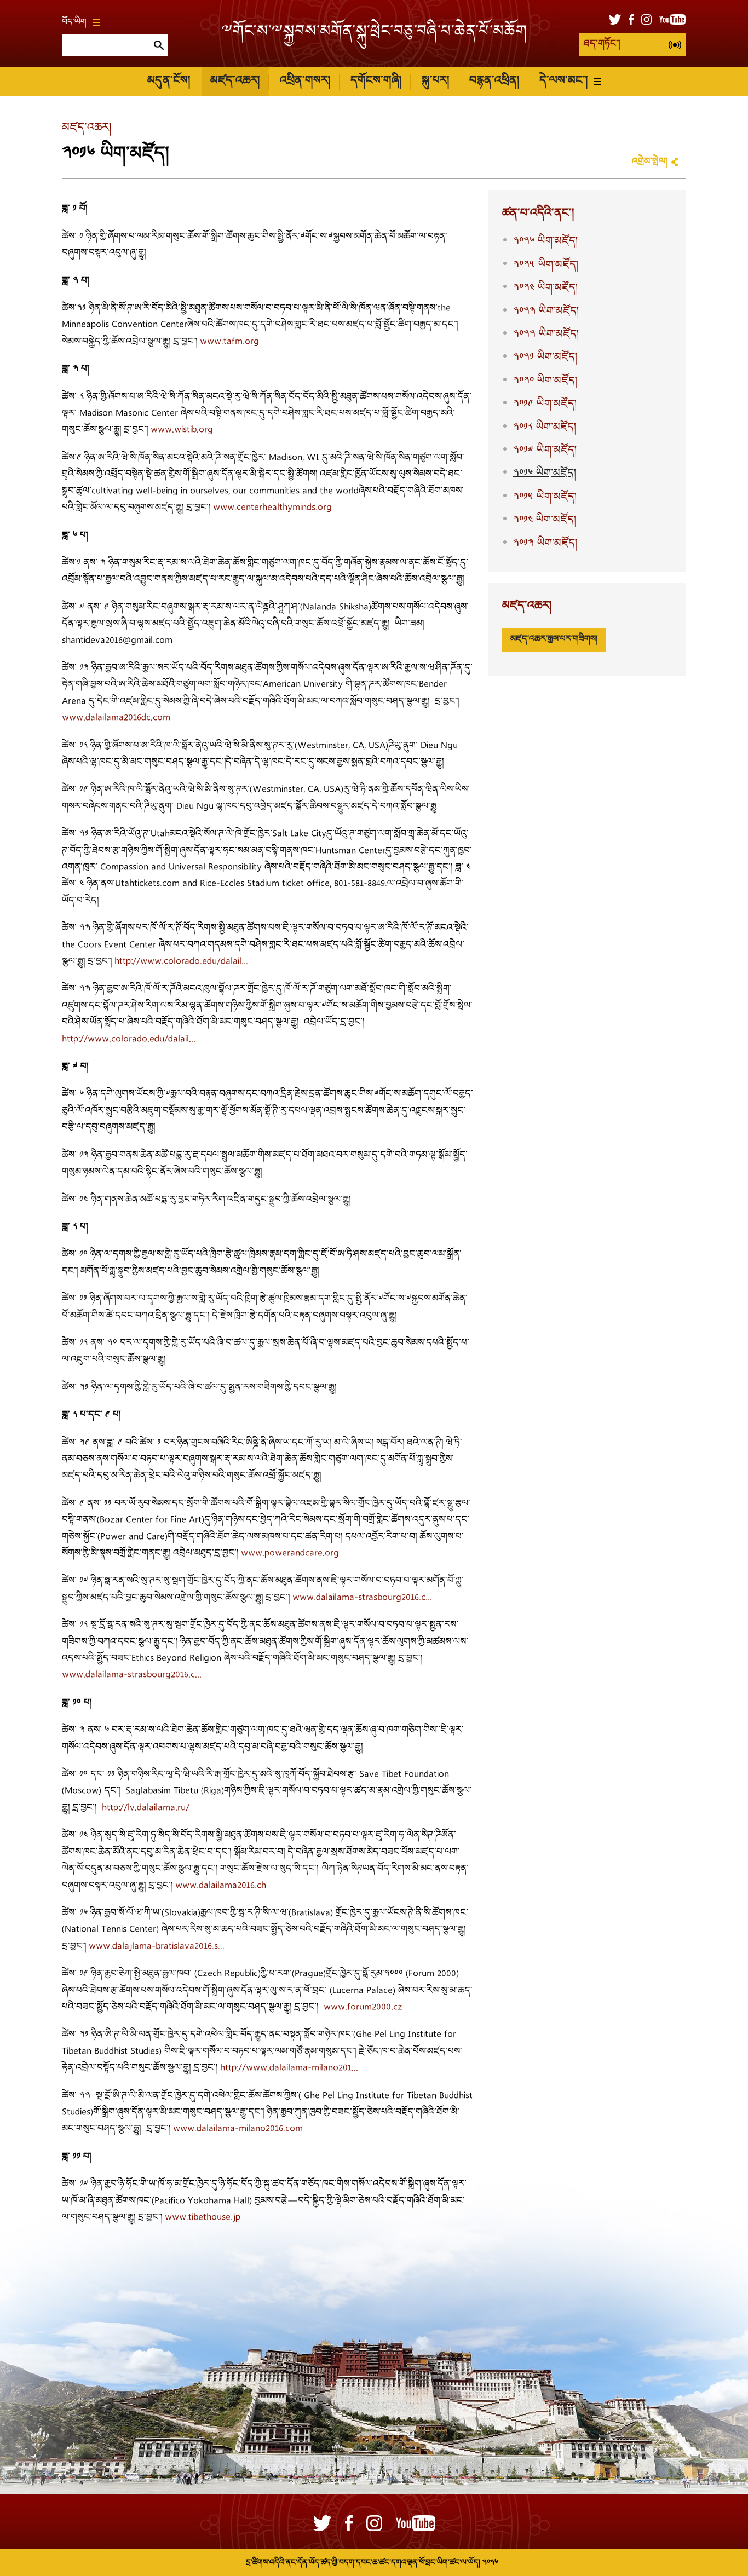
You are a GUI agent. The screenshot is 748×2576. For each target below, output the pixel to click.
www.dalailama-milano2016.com (238, 2129)
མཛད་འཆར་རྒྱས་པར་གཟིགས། (554, 639)
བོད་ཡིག (74, 22)
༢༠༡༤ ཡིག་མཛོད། (545, 520)
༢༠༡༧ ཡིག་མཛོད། (545, 451)
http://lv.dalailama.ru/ (146, 1808)
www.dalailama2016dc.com (116, 718)
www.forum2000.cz (363, 2007)
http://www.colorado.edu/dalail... (181, 962)
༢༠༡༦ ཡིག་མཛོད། (545, 474)
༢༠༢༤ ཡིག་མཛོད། (545, 288)
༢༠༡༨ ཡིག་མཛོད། (545, 428)
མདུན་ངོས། (169, 81)
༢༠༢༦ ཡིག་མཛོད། (545, 241)
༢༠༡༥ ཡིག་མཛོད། (545, 497)
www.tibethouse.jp (203, 2218)
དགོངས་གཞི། (376, 81)
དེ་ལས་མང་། (563, 81)
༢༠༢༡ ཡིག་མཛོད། (545, 358)
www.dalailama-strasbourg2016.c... (362, 1598)
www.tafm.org (229, 342)
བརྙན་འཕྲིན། (494, 81)
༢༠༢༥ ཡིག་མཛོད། (546, 265)
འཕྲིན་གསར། (305, 81)
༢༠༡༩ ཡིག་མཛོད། (545, 404)
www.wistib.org (182, 430)
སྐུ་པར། (435, 81)
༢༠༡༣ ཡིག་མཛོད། (545, 544)
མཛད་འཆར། (235, 81)
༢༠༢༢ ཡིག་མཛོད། (546, 335)
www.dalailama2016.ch (221, 1886)
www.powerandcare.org (290, 1554)
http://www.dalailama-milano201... (289, 2068)
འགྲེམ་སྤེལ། (649, 162)
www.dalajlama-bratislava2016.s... (157, 1947)
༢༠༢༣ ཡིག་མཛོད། (546, 312)
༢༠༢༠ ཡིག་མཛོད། (545, 381)
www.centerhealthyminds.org (272, 508)
